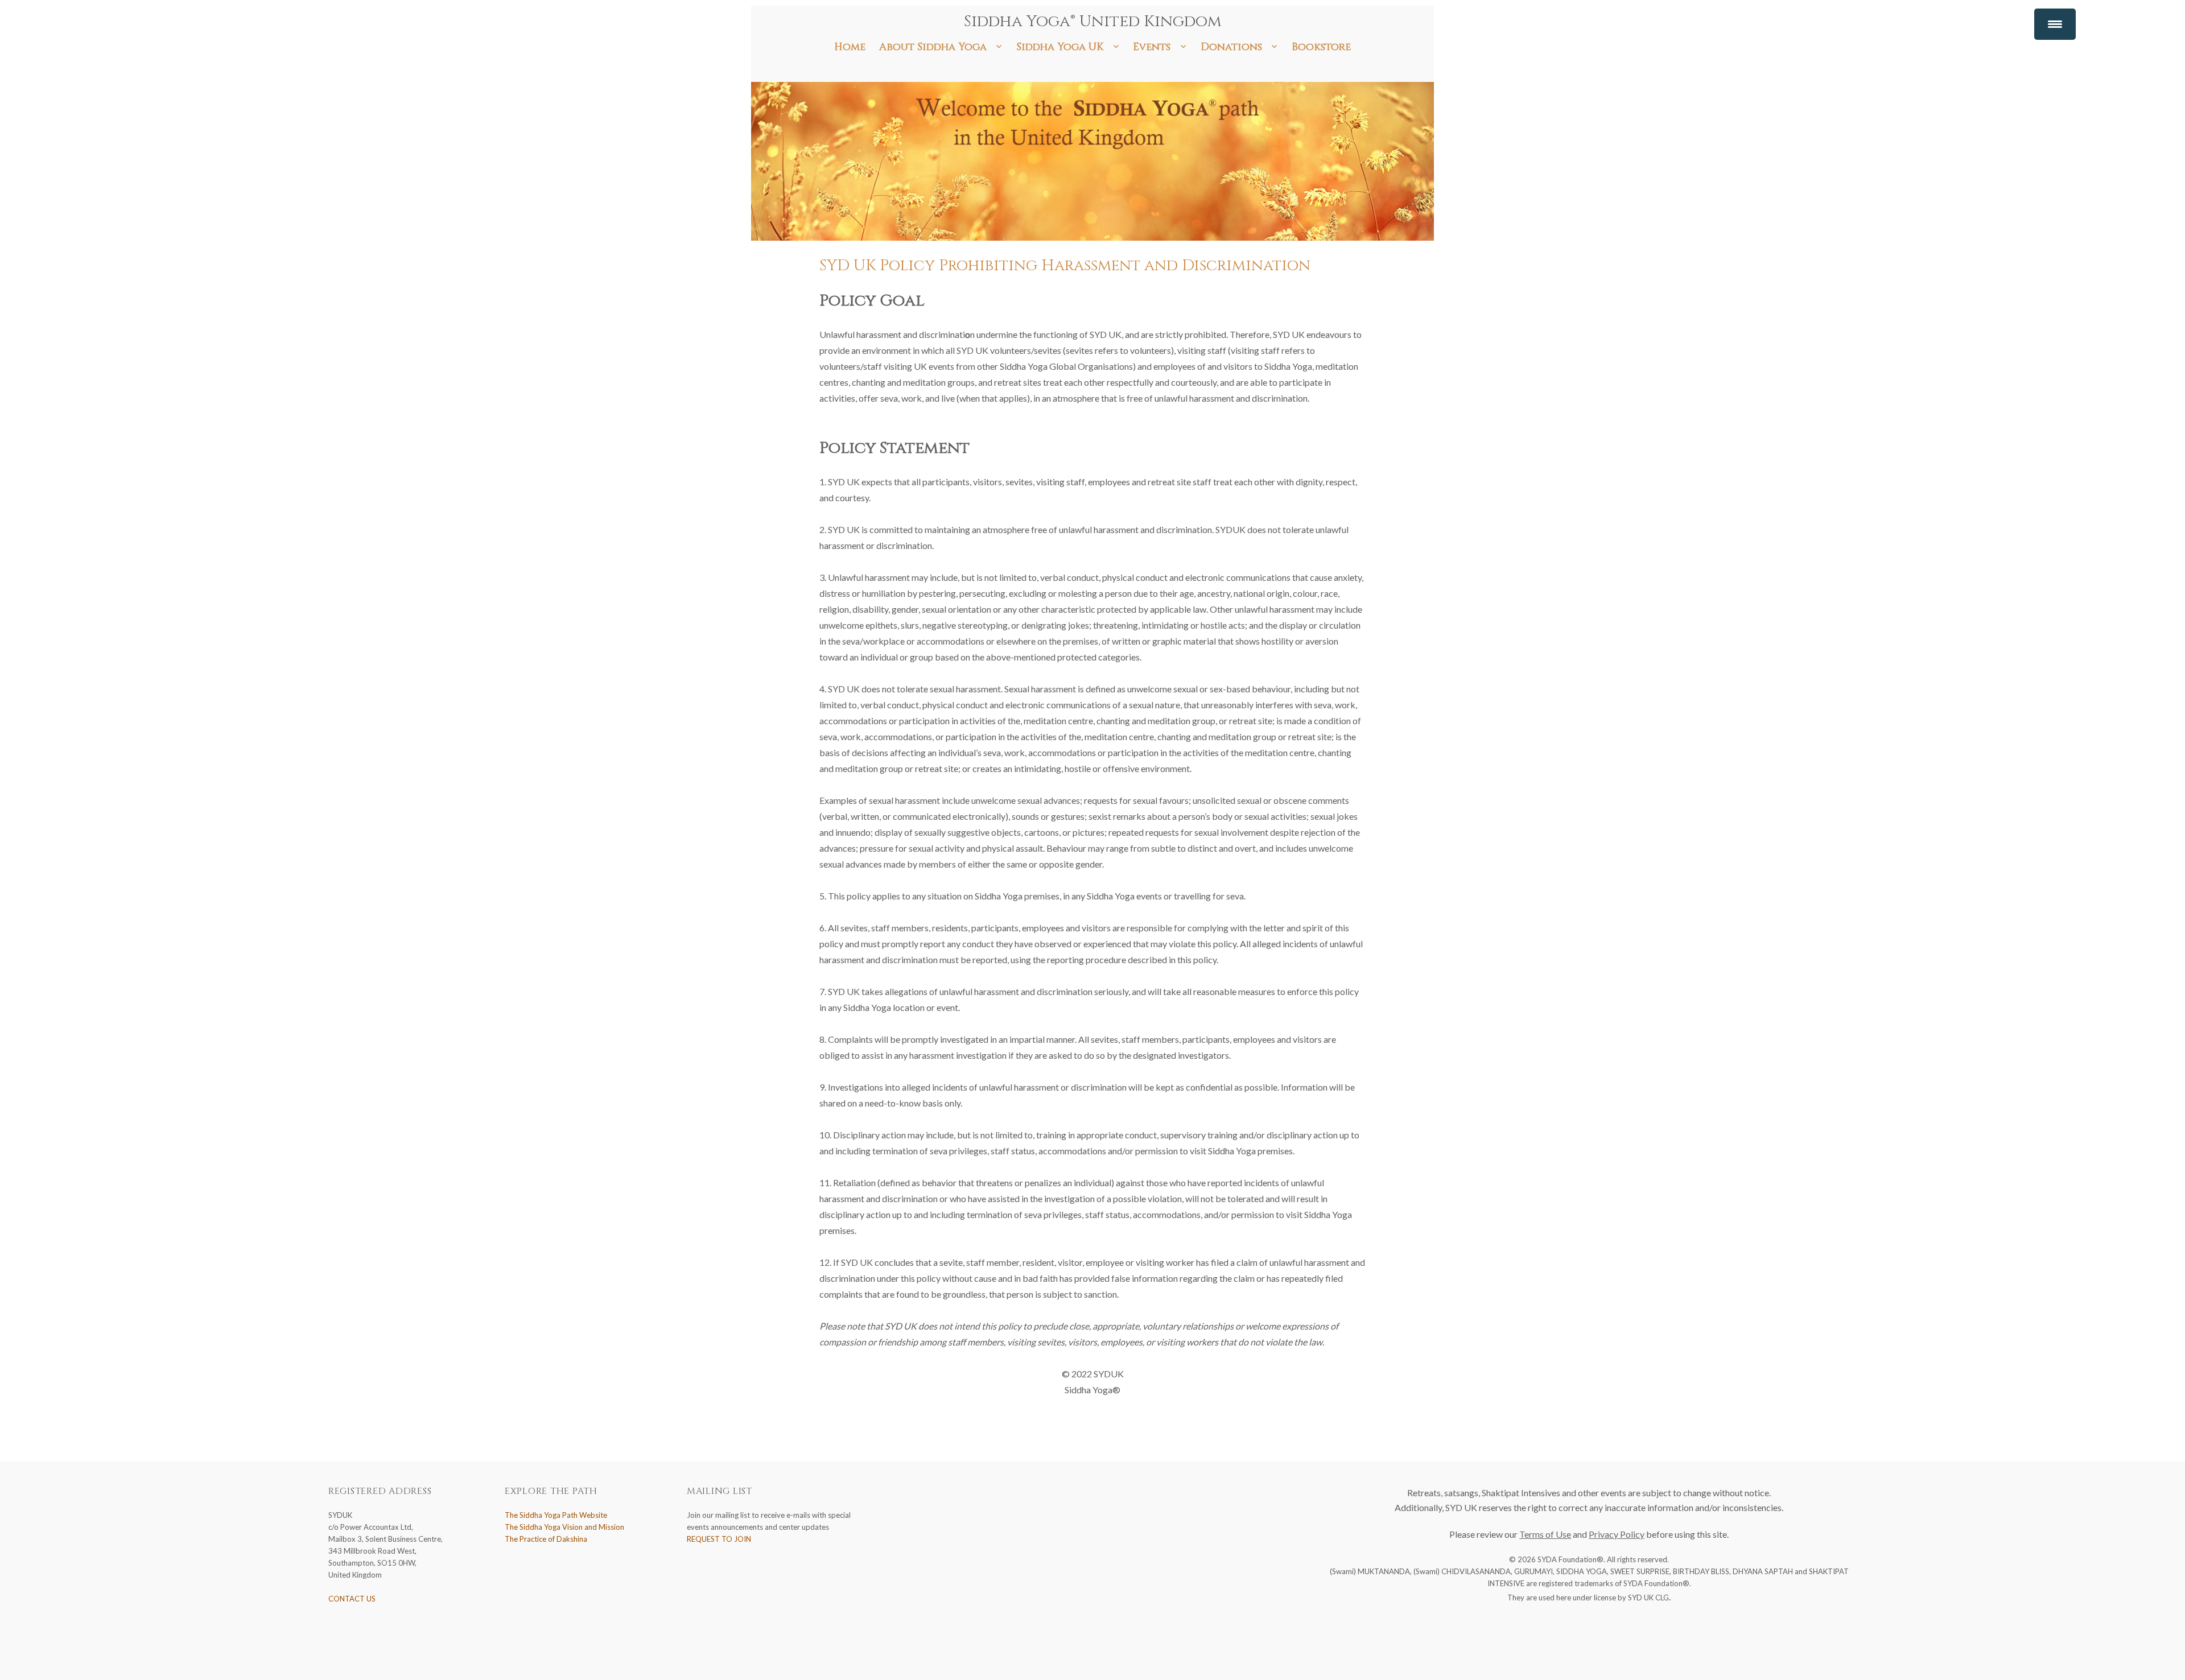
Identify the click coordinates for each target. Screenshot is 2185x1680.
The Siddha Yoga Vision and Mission (564, 1527)
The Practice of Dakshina (546, 1539)
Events (1152, 47)
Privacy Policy (1617, 1534)
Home (850, 47)
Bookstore (1321, 47)
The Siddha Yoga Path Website (556, 1515)
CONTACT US (352, 1599)
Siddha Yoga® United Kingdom (1093, 21)
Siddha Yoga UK (1060, 47)
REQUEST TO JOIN (719, 1539)
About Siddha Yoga (933, 47)
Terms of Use (1545, 1534)
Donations (1231, 47)
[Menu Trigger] (2055, 24)
